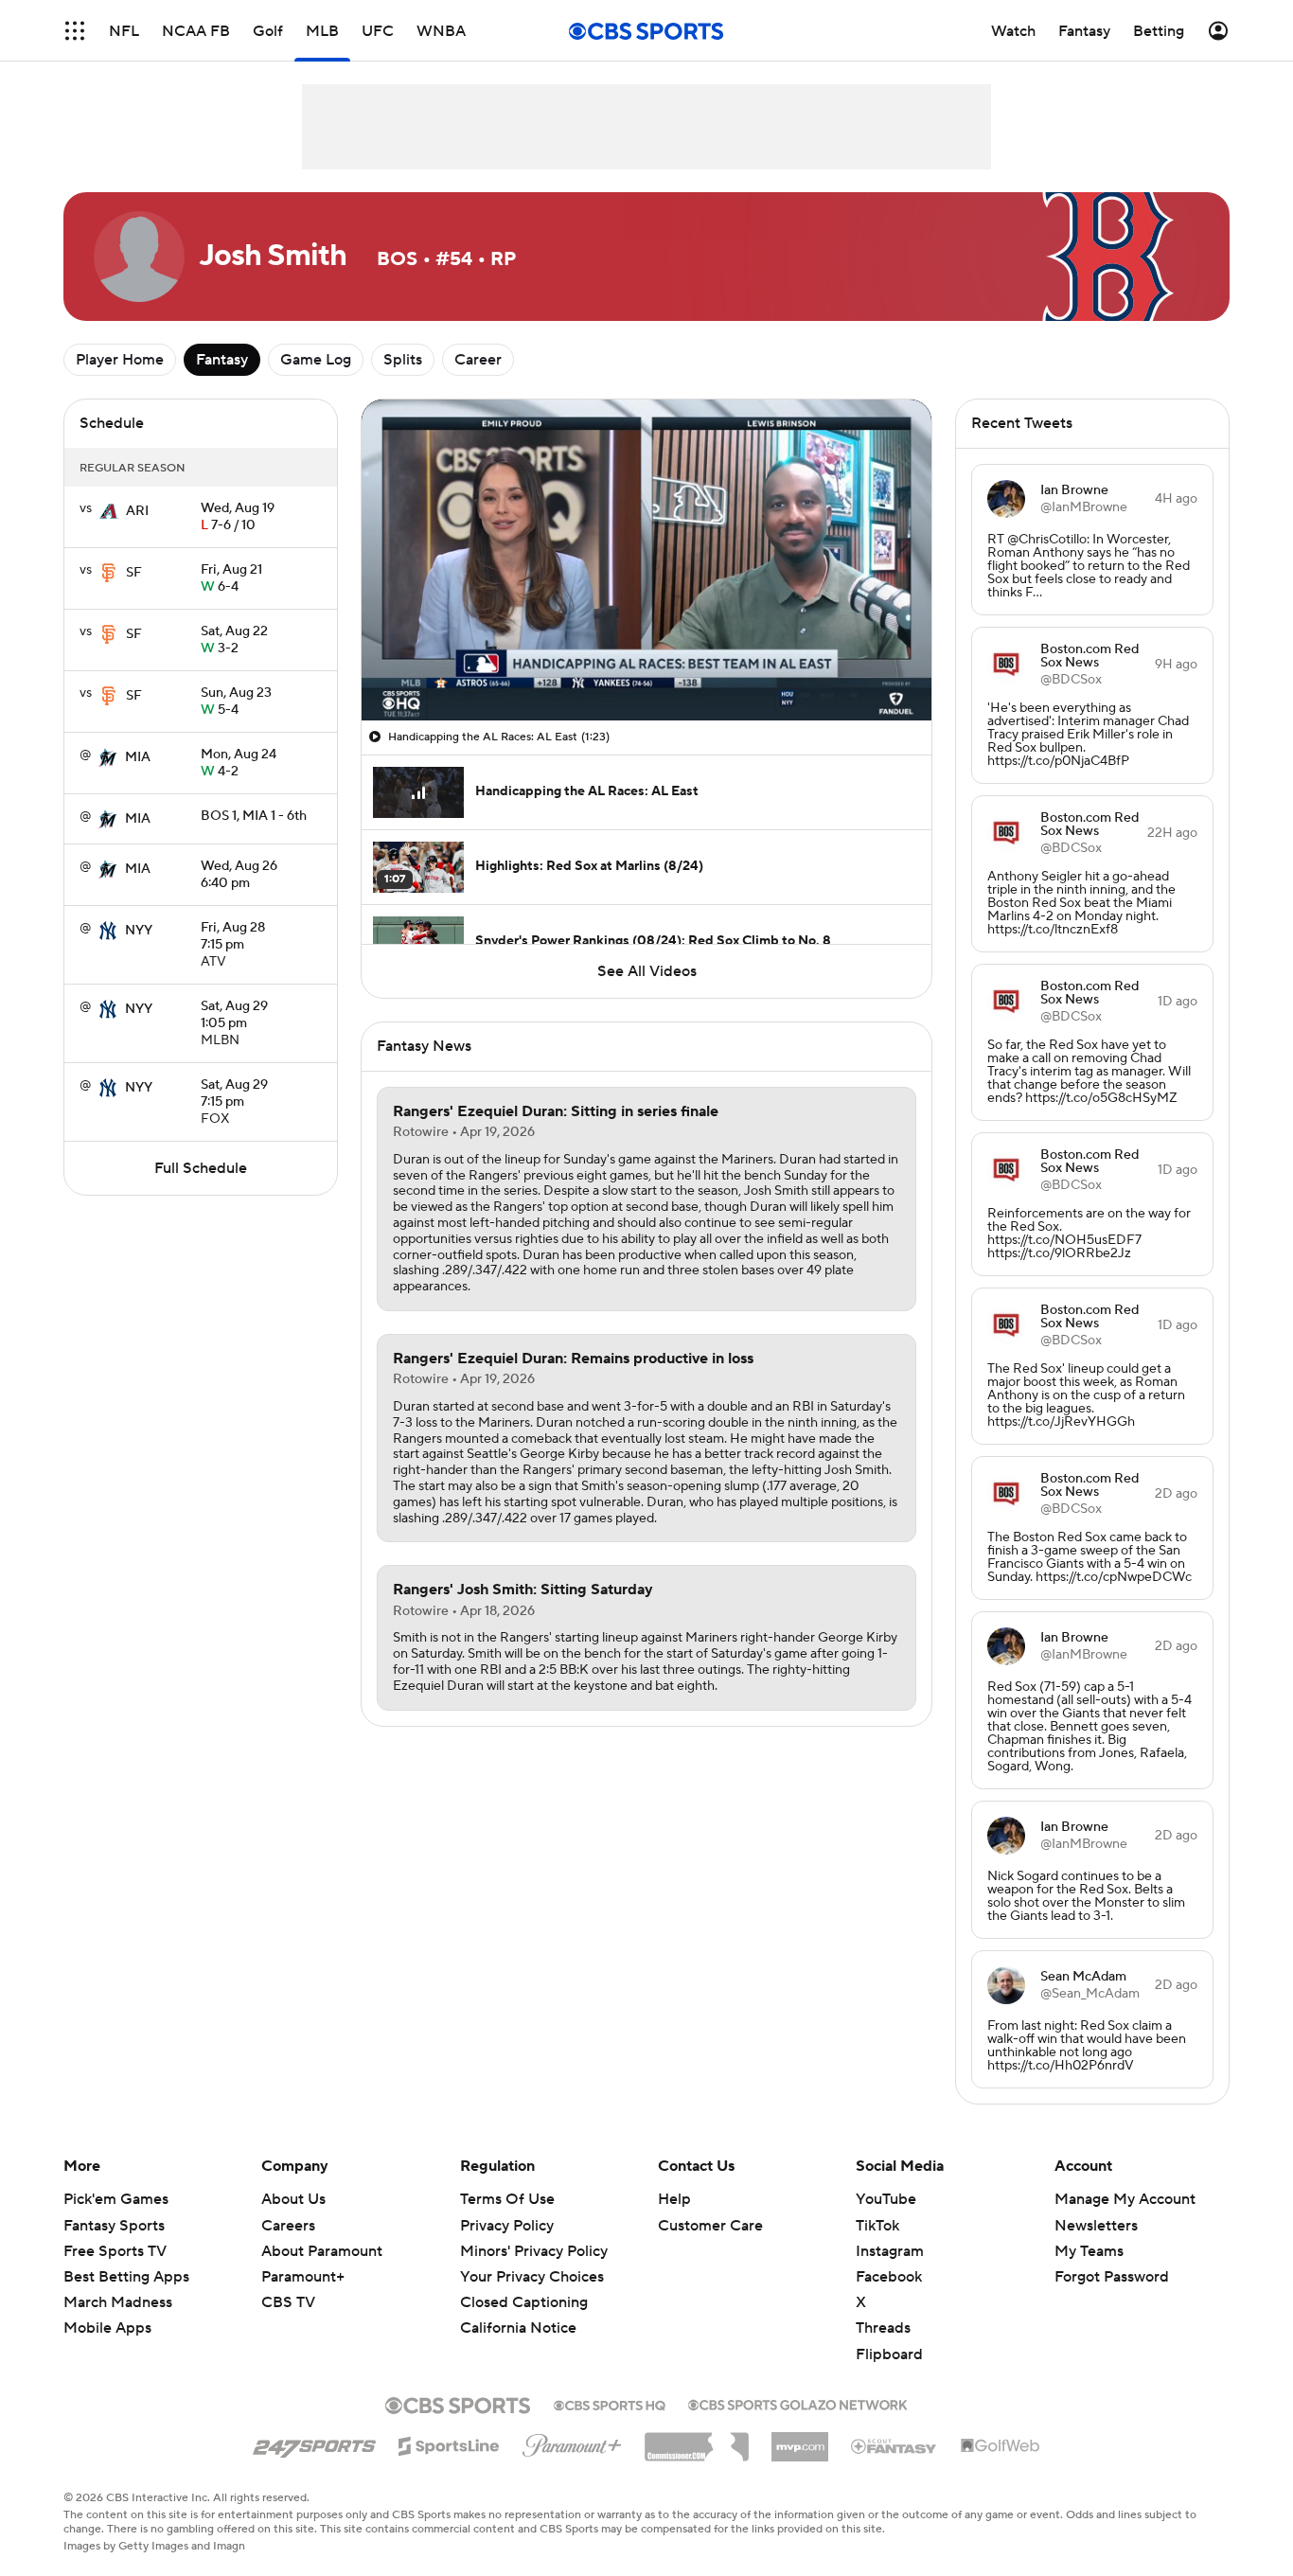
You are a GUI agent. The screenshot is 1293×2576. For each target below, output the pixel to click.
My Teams (1089, 2251)
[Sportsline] (449, 2443)
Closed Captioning (524, 2284)
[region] (646, 560)
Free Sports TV (115, 2251)
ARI (137, 511)
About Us (293, 2199)
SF (134, 573)
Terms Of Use (507, 2199)
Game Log (316, 360)
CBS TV (288, 2302)
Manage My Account (1125, 2199)
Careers (288, 2226)
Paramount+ (303, 2277)
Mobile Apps (107, 2328)
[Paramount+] (572, 2442)
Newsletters (1096, 2226)
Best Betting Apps (126, 2277)
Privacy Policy (507, 2226)
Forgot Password (1112, 2277)
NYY (139, 931)
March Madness (118, 2302)
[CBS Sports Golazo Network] (798, 2403)
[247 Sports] (314, 2443)
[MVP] (800, 2440)
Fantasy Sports (114, 2226)
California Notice (518, 2310)
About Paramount (322, 2251)
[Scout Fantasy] (894, 2445)
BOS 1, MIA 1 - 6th (254, 816)
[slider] (646, 666)
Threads (883, 2328)
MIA (138, 757)
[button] (75, 31)
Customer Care (710, 2226)
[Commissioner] (697, 2440)
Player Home (120, 360)
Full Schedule (201, 1168)
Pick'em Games (116, 2199)
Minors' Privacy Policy (534, 2251)
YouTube (886, 2199)
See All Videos (647, 971)
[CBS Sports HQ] (610, 2404)
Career (478, 360)
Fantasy (222, 360)
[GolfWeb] (1001, 2446)
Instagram (890, 2251)
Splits (403, 360)
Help (674, 2199)
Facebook (889, 2277)
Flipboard (889, 2354)
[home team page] (109, 511)
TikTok (877, 2226)
